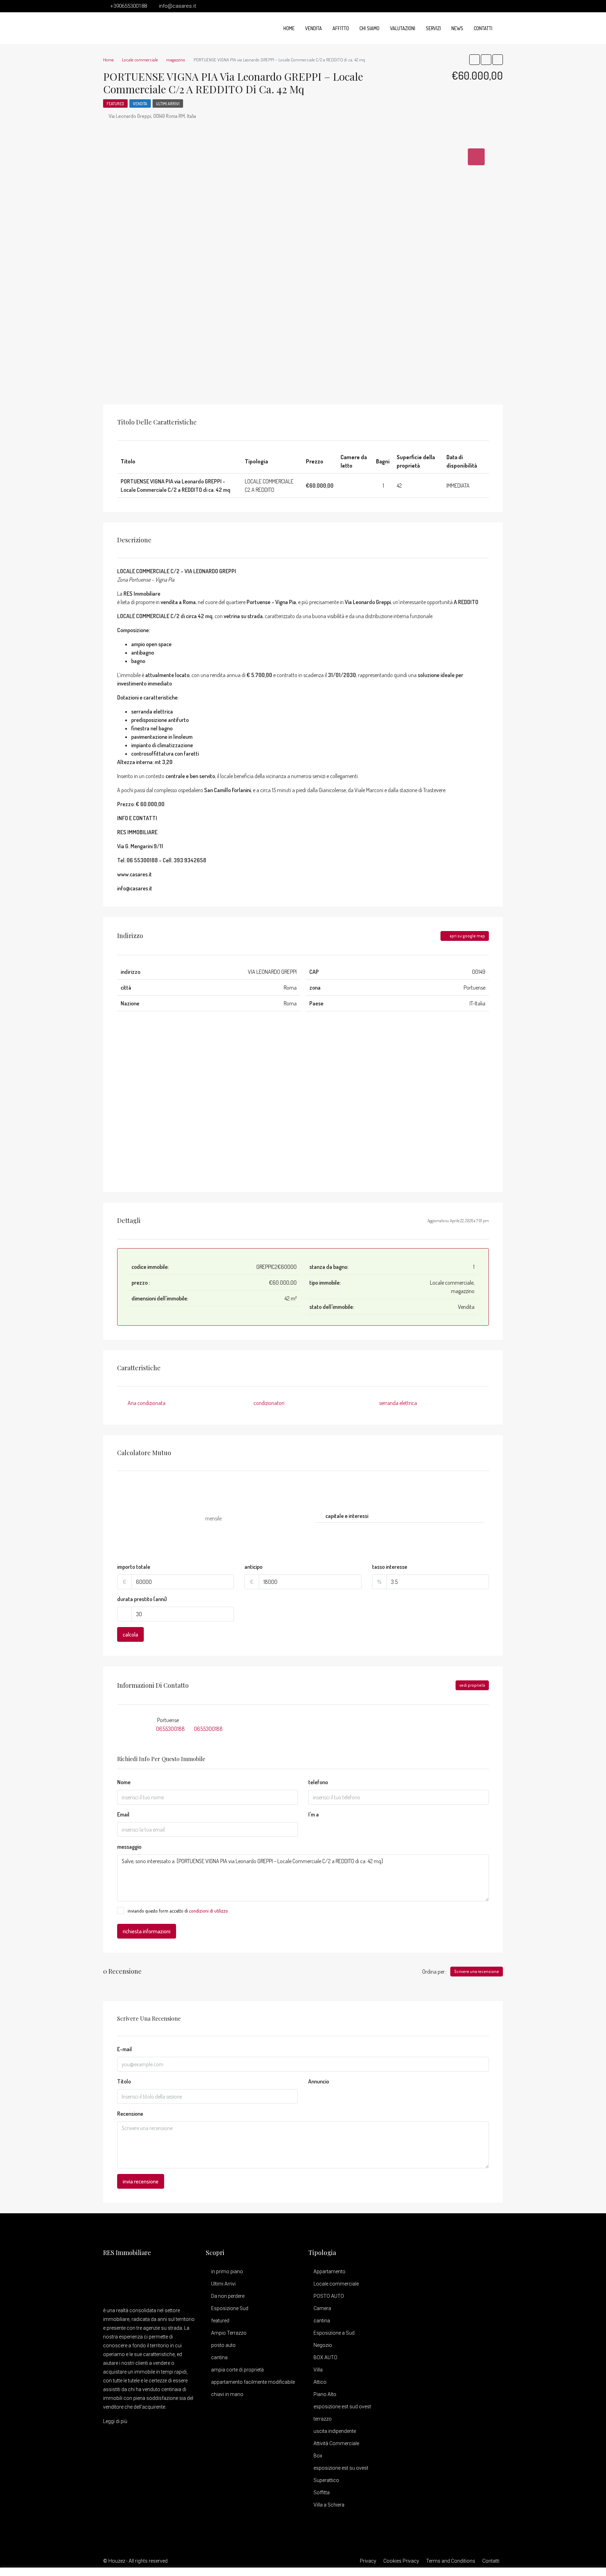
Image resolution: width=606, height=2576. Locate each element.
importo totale (134, 1567)
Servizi (433, 28)
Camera (322, 2308)
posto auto (223, 2345)
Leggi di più (115, 2421)
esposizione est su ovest (341, 2468)
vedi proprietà (472, 1685)
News (457, 28)
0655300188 (170, 1729)
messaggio (129, 1847)
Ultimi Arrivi (168, 104)
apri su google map (467, 936)
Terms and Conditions (451, 2561)
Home (289, 28)
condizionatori (269, 1403)
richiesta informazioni (147, 1931)
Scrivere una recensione (477, 1971)
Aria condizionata (147, 1403)
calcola (130, 1634)
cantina (219, 2357)
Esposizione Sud (230, 2308)
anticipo (253, 1567)
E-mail (124, 2049)
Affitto (341, 28)
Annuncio (319, 2081)
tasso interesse (390, 1567)
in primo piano (227, 2271)
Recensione (130, 2114)
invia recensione (141, 2181)
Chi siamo (369, 28)
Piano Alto (325, 2394)
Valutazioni (403, 28)
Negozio (323, 2345)
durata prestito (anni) (142, 1599)
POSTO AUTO (329, 2296)
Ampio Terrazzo (229, 2333)
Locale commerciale (336, 2284)
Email (123, 1814)
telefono (318, 1782)
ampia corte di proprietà (237, 2370)
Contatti (483, 28)
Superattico (326, 2480)
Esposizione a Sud (334, 2333)
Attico (320, 2382)
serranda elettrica (398, 1403)
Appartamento (329, 2271)
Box (318, 2456)
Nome (124, 1782)
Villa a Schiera (329, 2505)
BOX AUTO (325, 2357)
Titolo (124, 2081)
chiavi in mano (227, 2394)
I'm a (314, 1814)
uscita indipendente (335, 2431)
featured (220, 2321)
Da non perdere (228, 2296)
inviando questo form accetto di (178, 1911)
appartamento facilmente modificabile (253, 2382)
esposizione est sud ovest (342, 2407)
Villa (318, 2370)
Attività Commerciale (336, 2443)
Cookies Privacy (401, 2561)
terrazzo (323, 2419)
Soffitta (322, 2493)
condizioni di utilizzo (208, 1911)
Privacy (368, 2561)
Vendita (314, 28)
